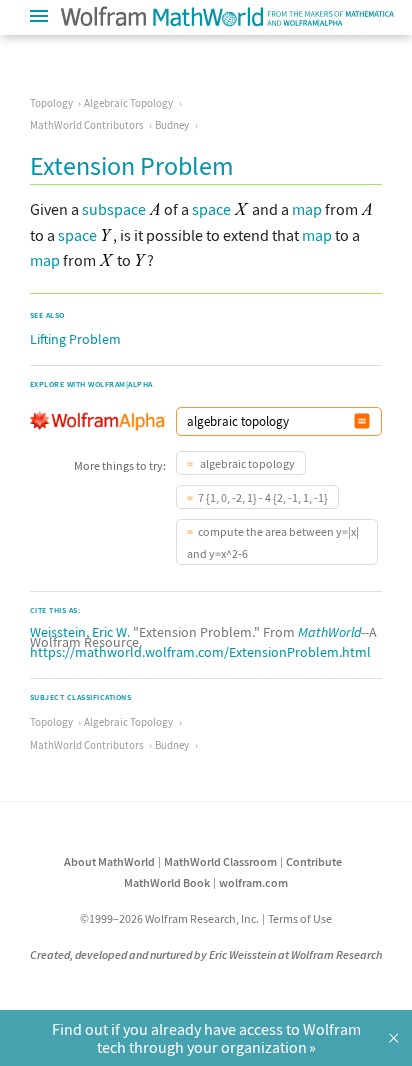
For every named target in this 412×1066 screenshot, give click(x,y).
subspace (114, 209)
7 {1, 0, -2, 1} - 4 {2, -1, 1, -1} (263, 497)
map (307, 209)
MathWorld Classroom (220, 861)
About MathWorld (109, 861)
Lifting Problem (75, 339)
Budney (172, 125)
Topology (51, 103)
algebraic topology (246, 463)
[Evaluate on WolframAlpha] (362, 421)
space (211, 209)
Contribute (314, 861)
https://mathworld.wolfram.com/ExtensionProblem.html (200, 652)
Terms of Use (300, 918)
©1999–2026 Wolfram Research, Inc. (169, 918)
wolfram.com (253, 882)
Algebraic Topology (128, 103)
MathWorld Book (167, 882)
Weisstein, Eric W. (80, 632)
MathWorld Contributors (87, 125)
